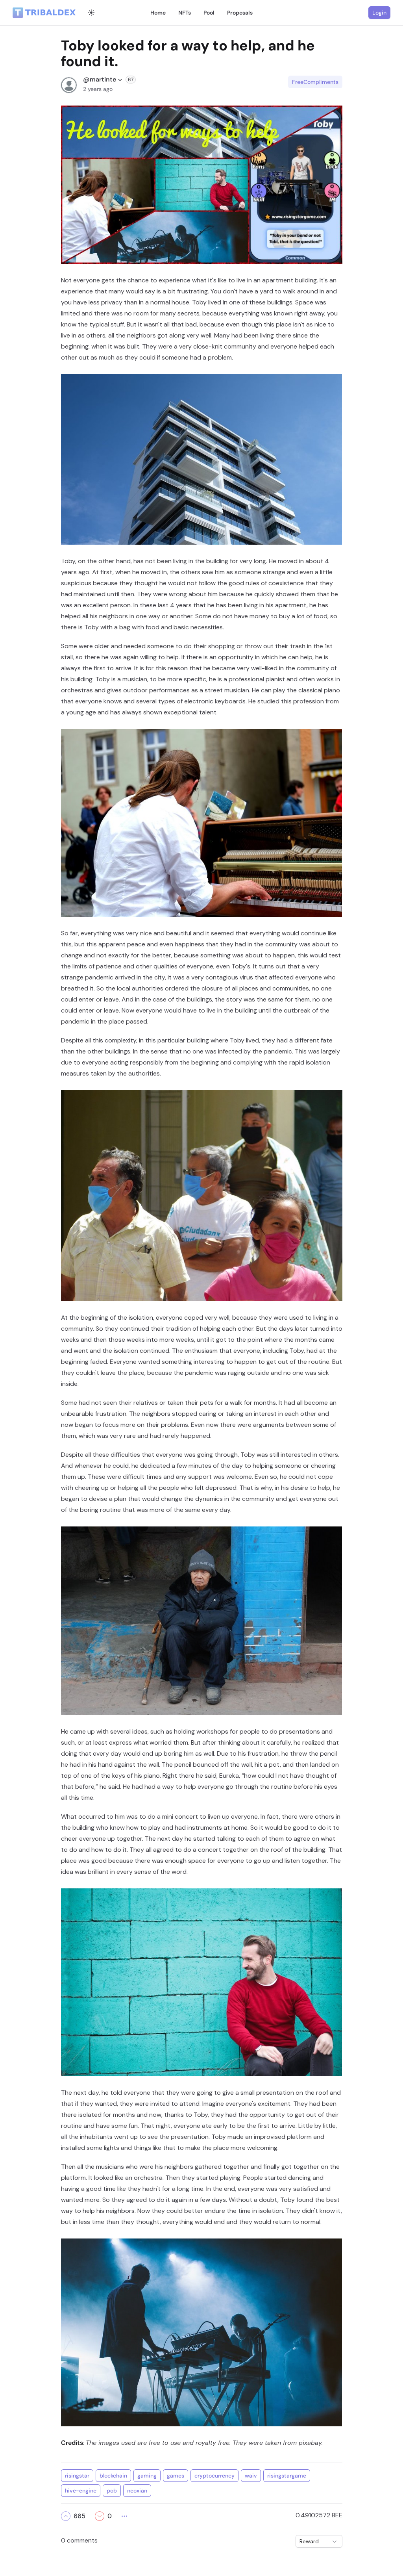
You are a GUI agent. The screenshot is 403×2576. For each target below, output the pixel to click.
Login (379, 13)
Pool (209, 13)
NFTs (185, 13)
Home (158, 13)
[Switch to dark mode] (91, 13)
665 (79, 2516)
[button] (66, 2516)
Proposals (240, 13)
